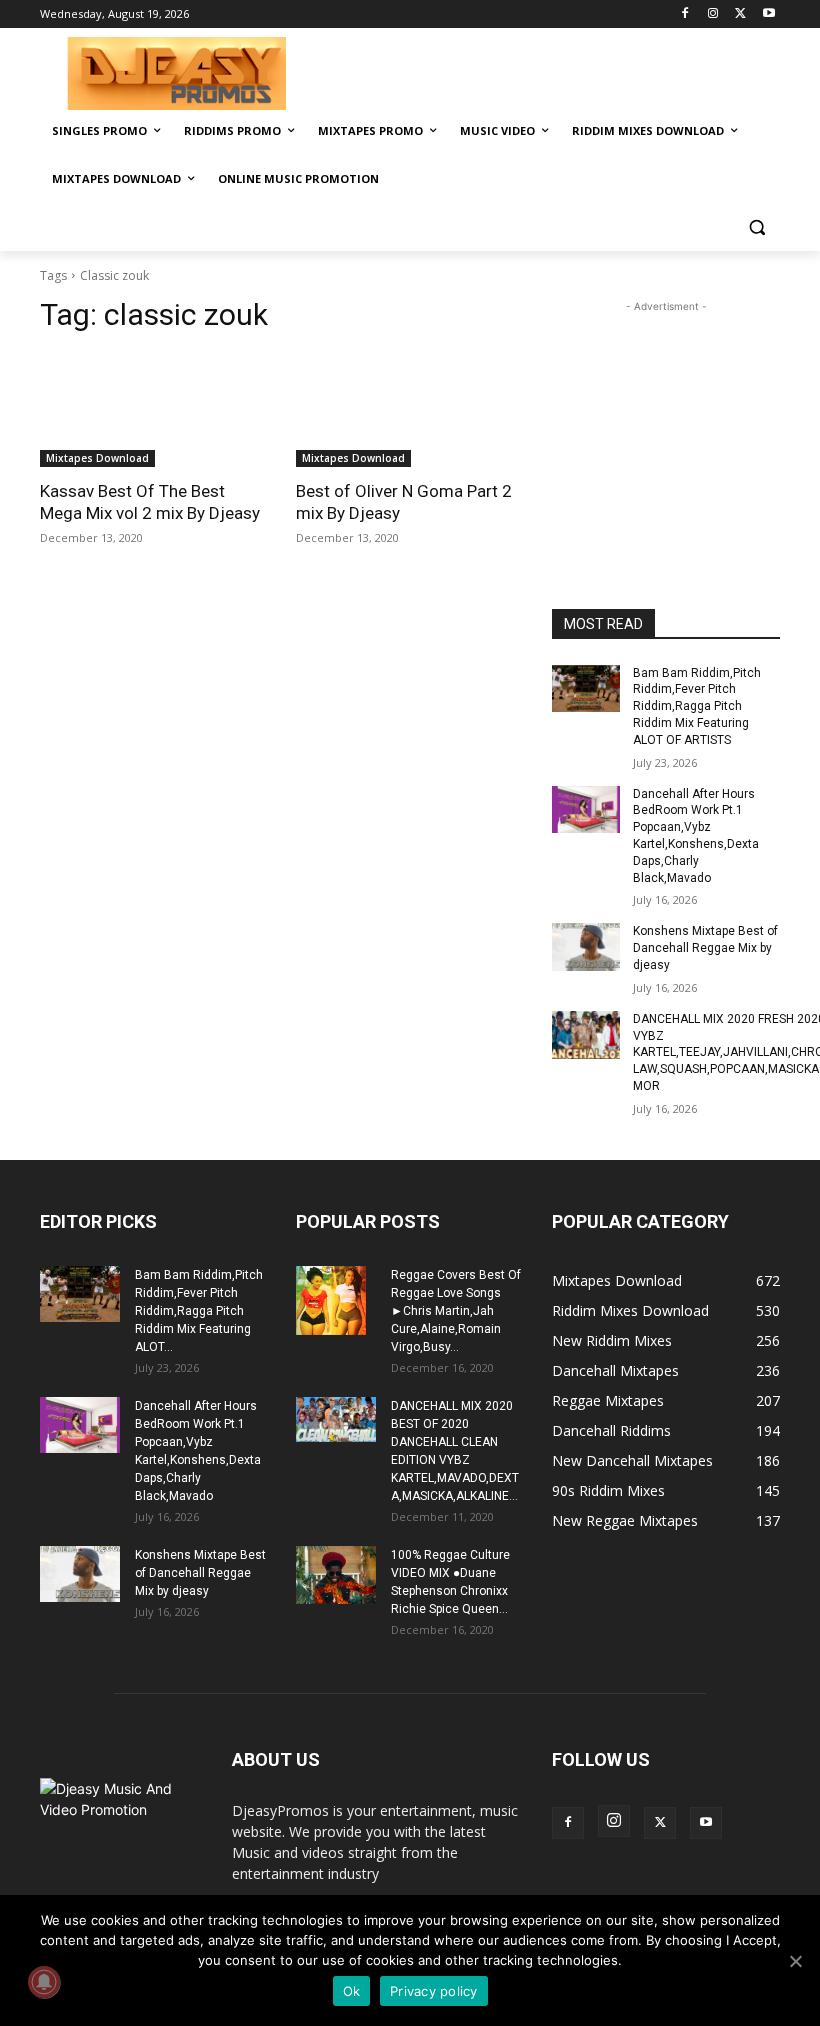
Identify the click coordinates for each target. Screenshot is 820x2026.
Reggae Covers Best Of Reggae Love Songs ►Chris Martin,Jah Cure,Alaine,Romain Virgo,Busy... (456, 1311)
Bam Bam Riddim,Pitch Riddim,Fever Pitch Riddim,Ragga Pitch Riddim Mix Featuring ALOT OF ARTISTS (697, 706)
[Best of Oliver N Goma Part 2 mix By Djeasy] (410, 410)
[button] (756, 227)
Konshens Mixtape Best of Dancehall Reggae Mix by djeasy (705, 948)
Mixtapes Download (97, 458)
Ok (352, 1991)
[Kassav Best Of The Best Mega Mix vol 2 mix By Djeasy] (154, 410)
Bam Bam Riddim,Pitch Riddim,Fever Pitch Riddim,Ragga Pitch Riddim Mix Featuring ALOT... (199, 1311)
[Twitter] (740, 14)
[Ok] (795, 1961)
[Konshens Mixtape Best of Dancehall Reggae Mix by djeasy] (586, 947)
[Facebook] (685, 14)
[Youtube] (768, 14)
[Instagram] (713, 14)
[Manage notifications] (44, 1982)
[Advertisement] (546, 71)
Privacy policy (434, 1991)
